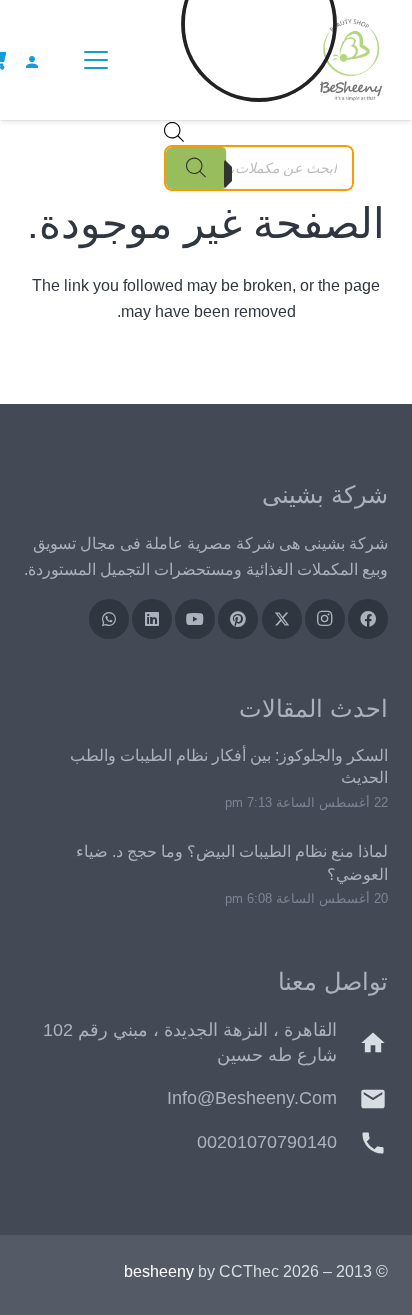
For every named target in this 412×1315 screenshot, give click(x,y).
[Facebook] (368, 619)
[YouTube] (195, 619)
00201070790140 (267, 1142)
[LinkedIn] (152, 619)
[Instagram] (325, 619)
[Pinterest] (238, 619)
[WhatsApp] (109, 619)
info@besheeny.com (252, 1098)
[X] (282, 619)
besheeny (159, 1271)
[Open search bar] (174, 136)
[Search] (196, 168)
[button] (93, 60)
